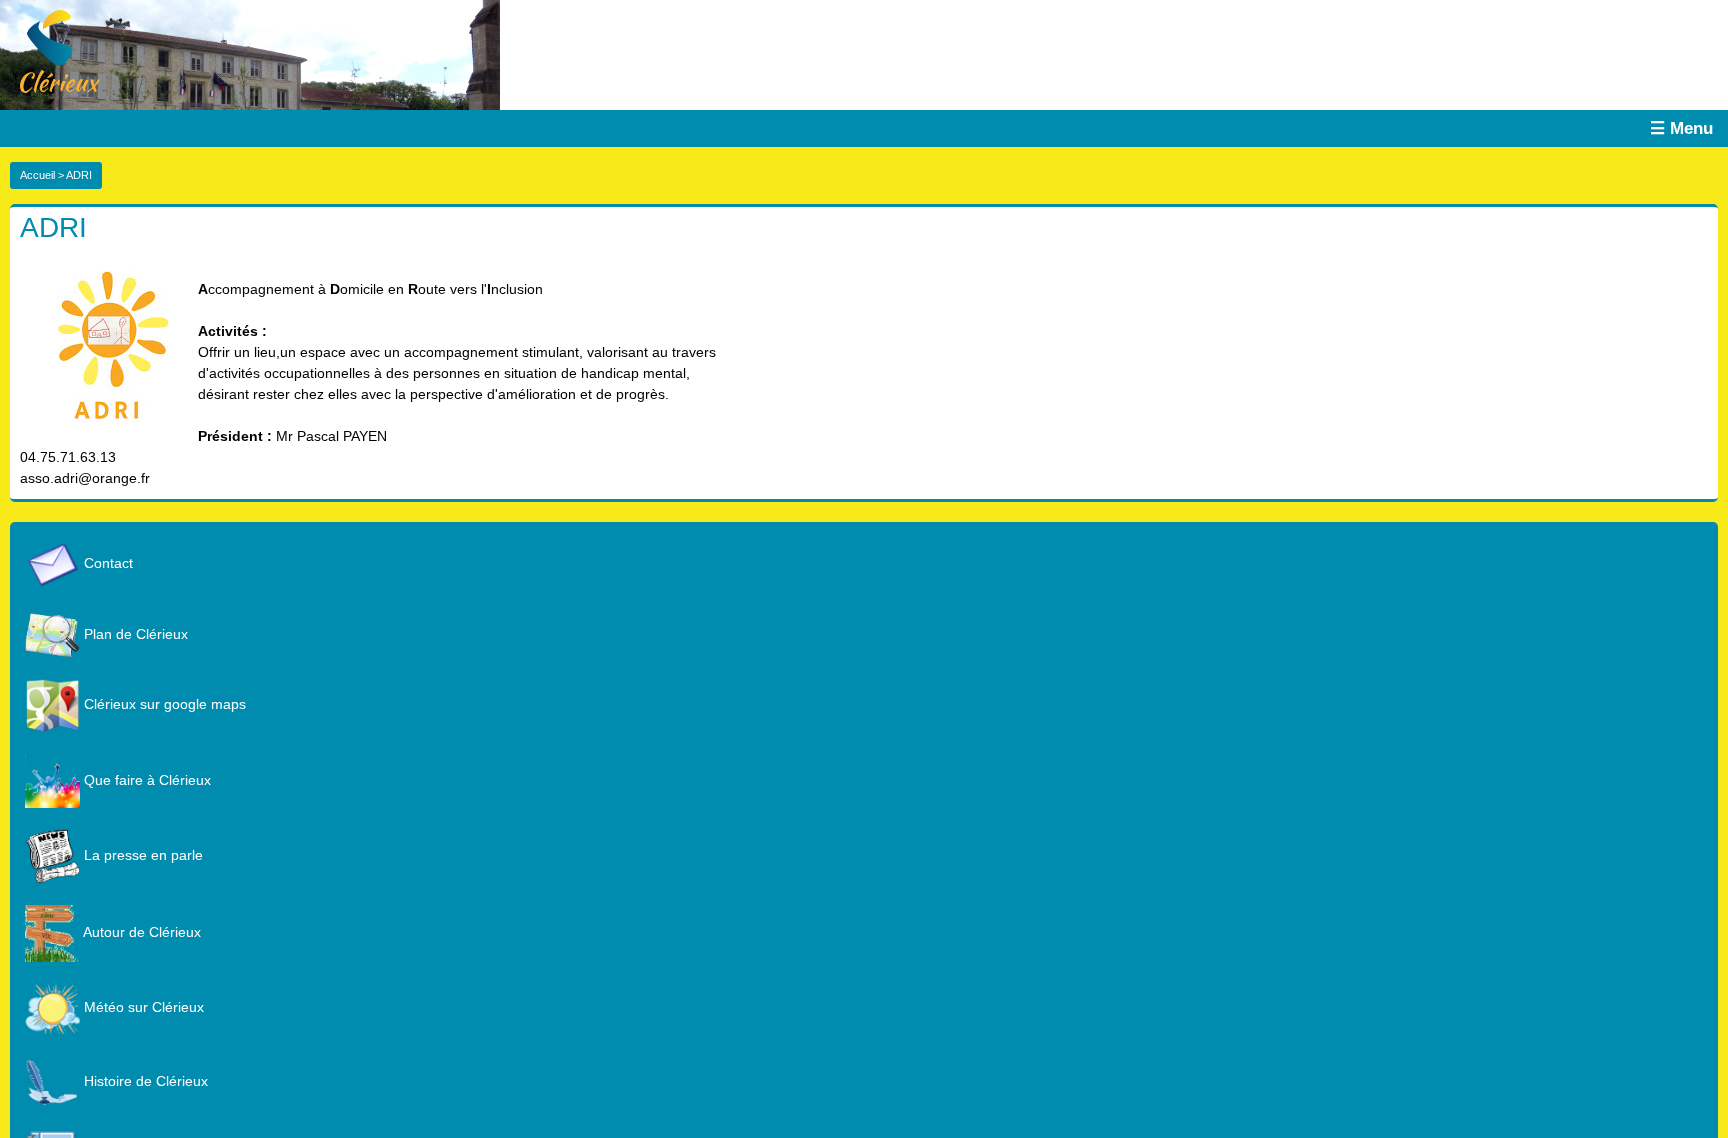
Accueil (37, 175)
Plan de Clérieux (134, 634)
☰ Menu (1681, 128)
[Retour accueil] (50, 50)
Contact (106, 563)
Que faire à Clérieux (145, 780)
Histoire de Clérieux (144, 1081)
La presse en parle (141, 855)
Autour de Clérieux (140, 932)
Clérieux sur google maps (163, 704)
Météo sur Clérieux (142, 1007)
